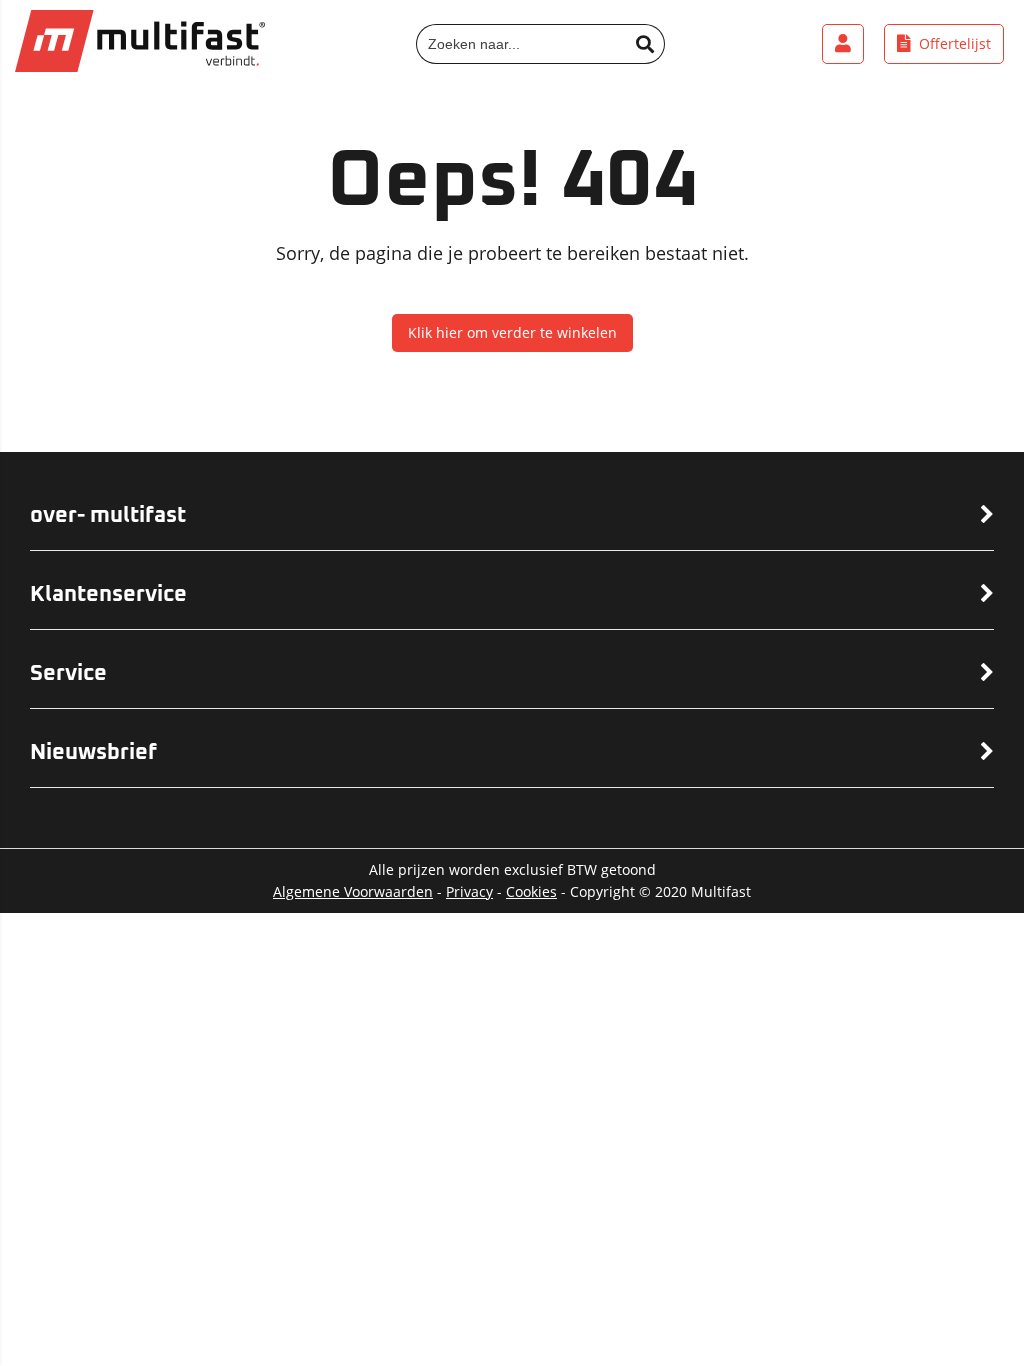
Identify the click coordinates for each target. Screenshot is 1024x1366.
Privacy (469, 891)
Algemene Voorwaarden (353, 891)
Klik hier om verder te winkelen (512, 332)
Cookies (531, 891)
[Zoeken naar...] (645, 44)
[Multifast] (140, 66)
